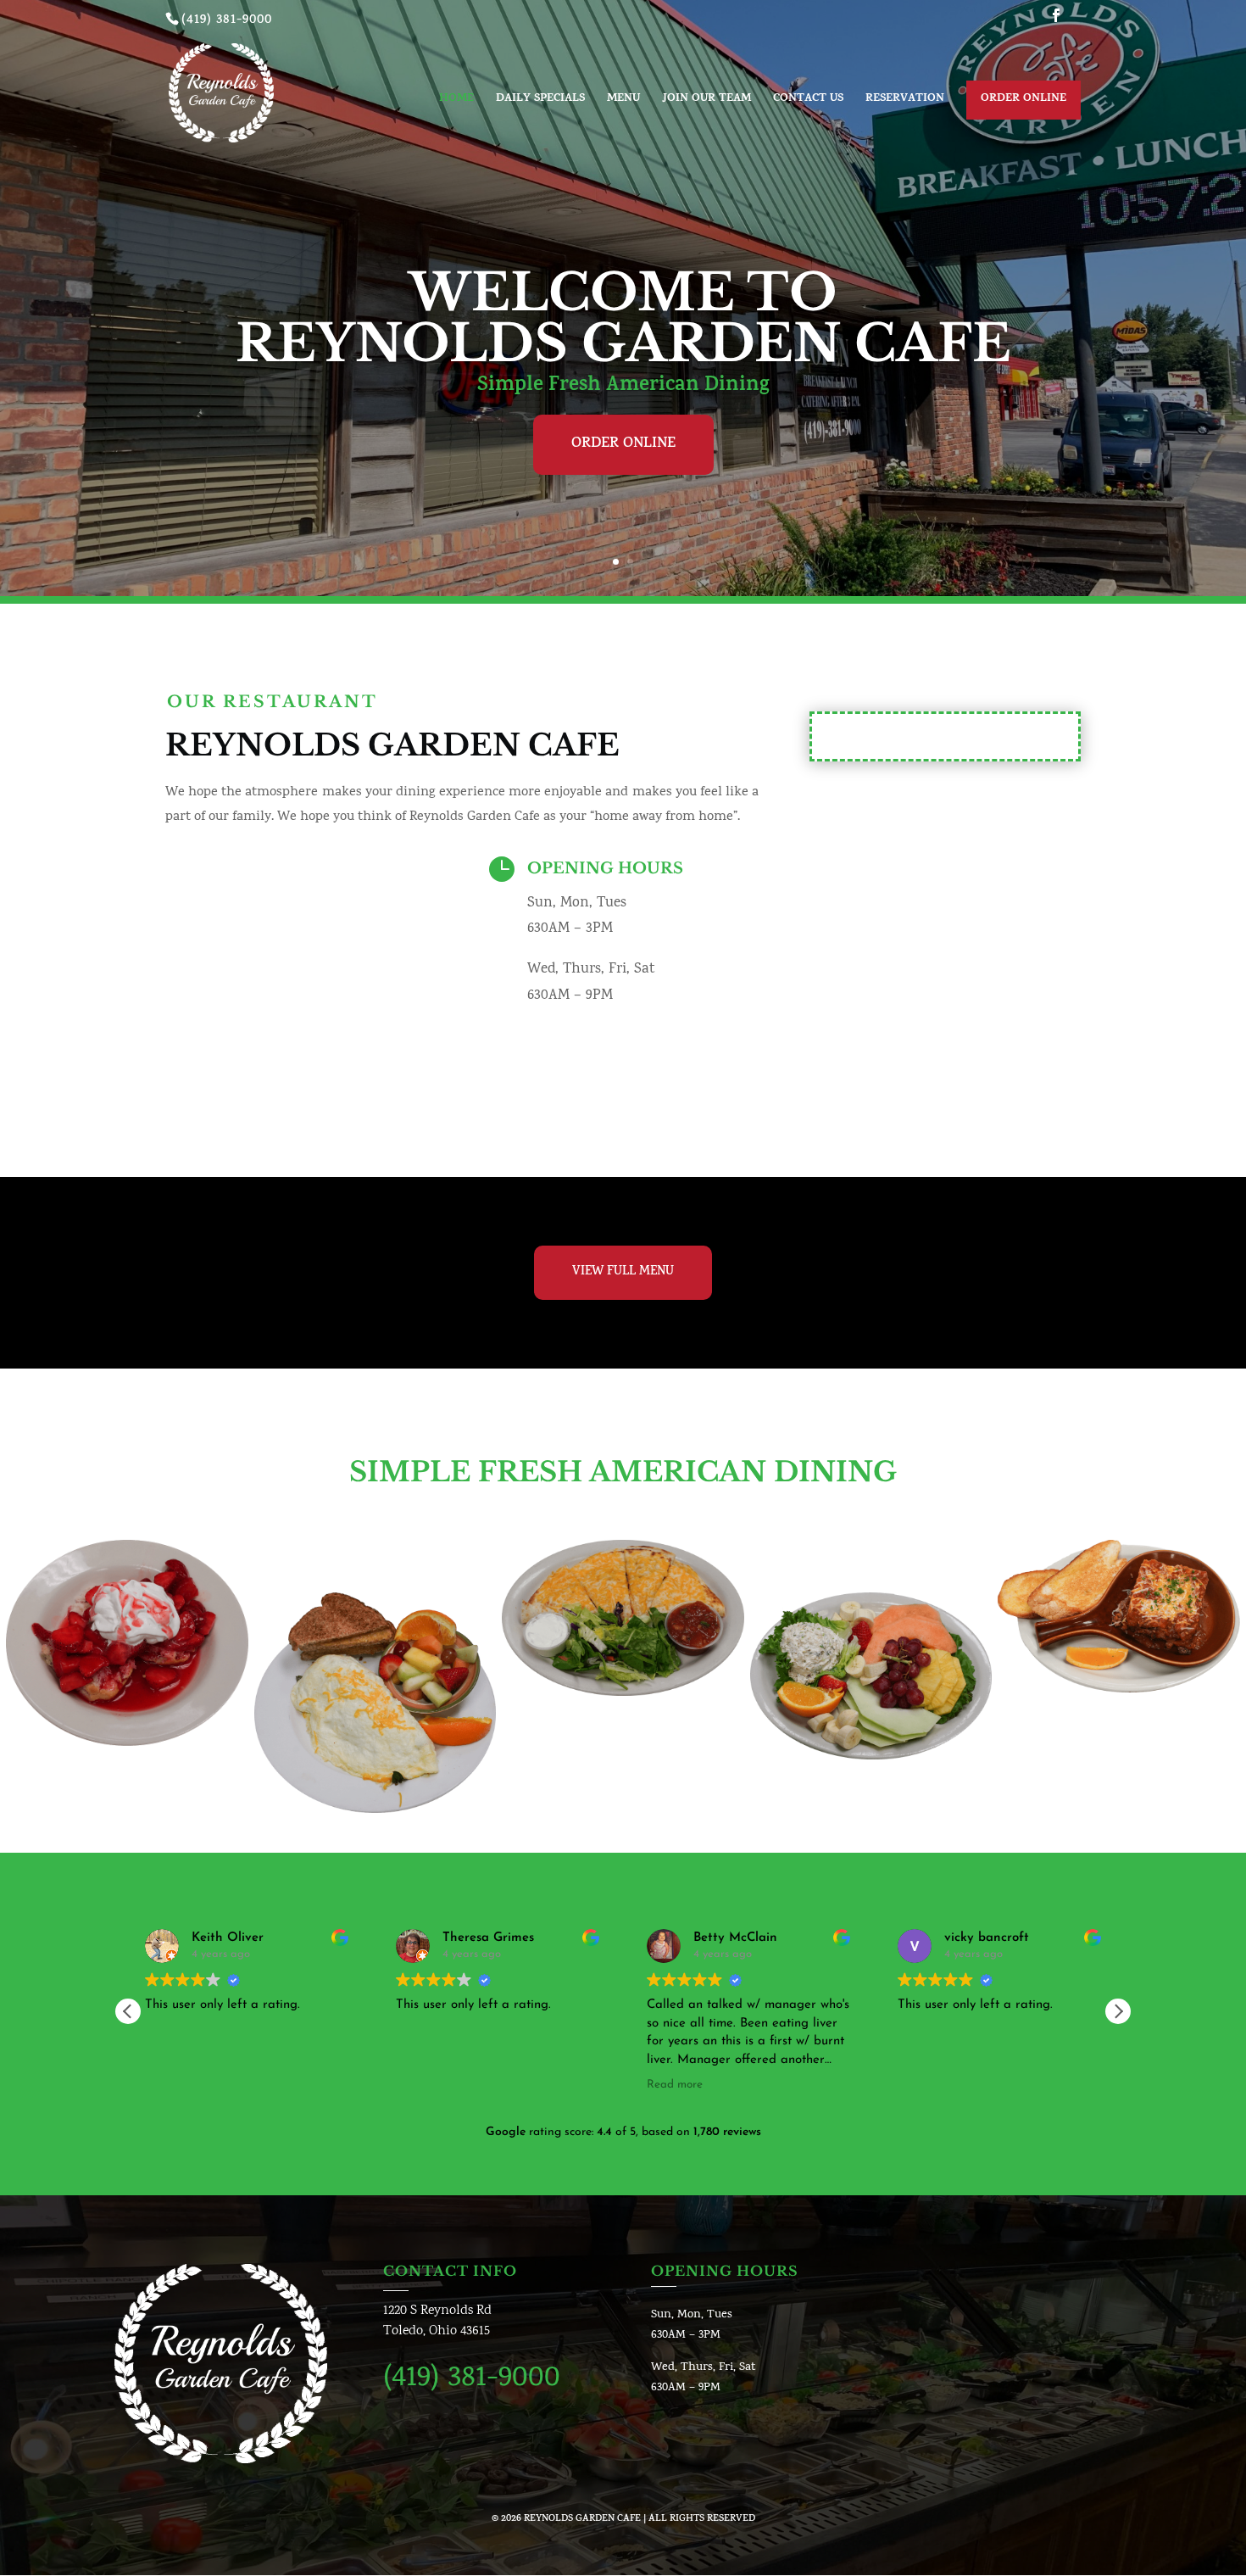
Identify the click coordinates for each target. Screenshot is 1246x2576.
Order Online (1023, 99)
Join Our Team (706, 101)
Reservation (905, 101)
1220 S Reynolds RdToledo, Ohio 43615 (437, 2321)
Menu (623, 101)
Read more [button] (675, 2085)
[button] (1118, 2011)
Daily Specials (540, 101)
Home (456, 101)
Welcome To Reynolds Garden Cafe (623, 318)
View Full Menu (623, 1272)
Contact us (808, 101)
